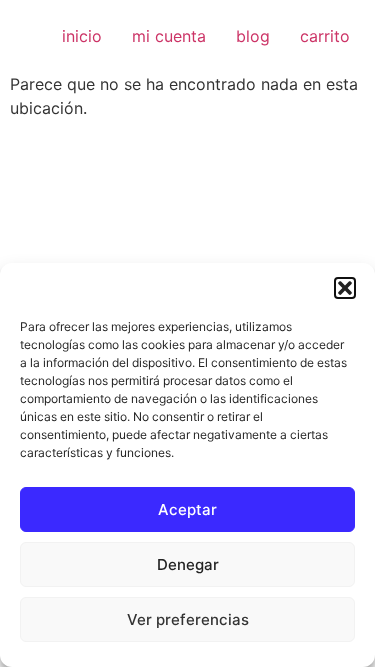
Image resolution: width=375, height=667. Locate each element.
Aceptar (187, 509)
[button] (345, 288)
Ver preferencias (188, 619)
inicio (82, 36)
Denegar (188, 564)
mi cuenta (169, 36)
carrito (325, 36)
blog (253, 36)
